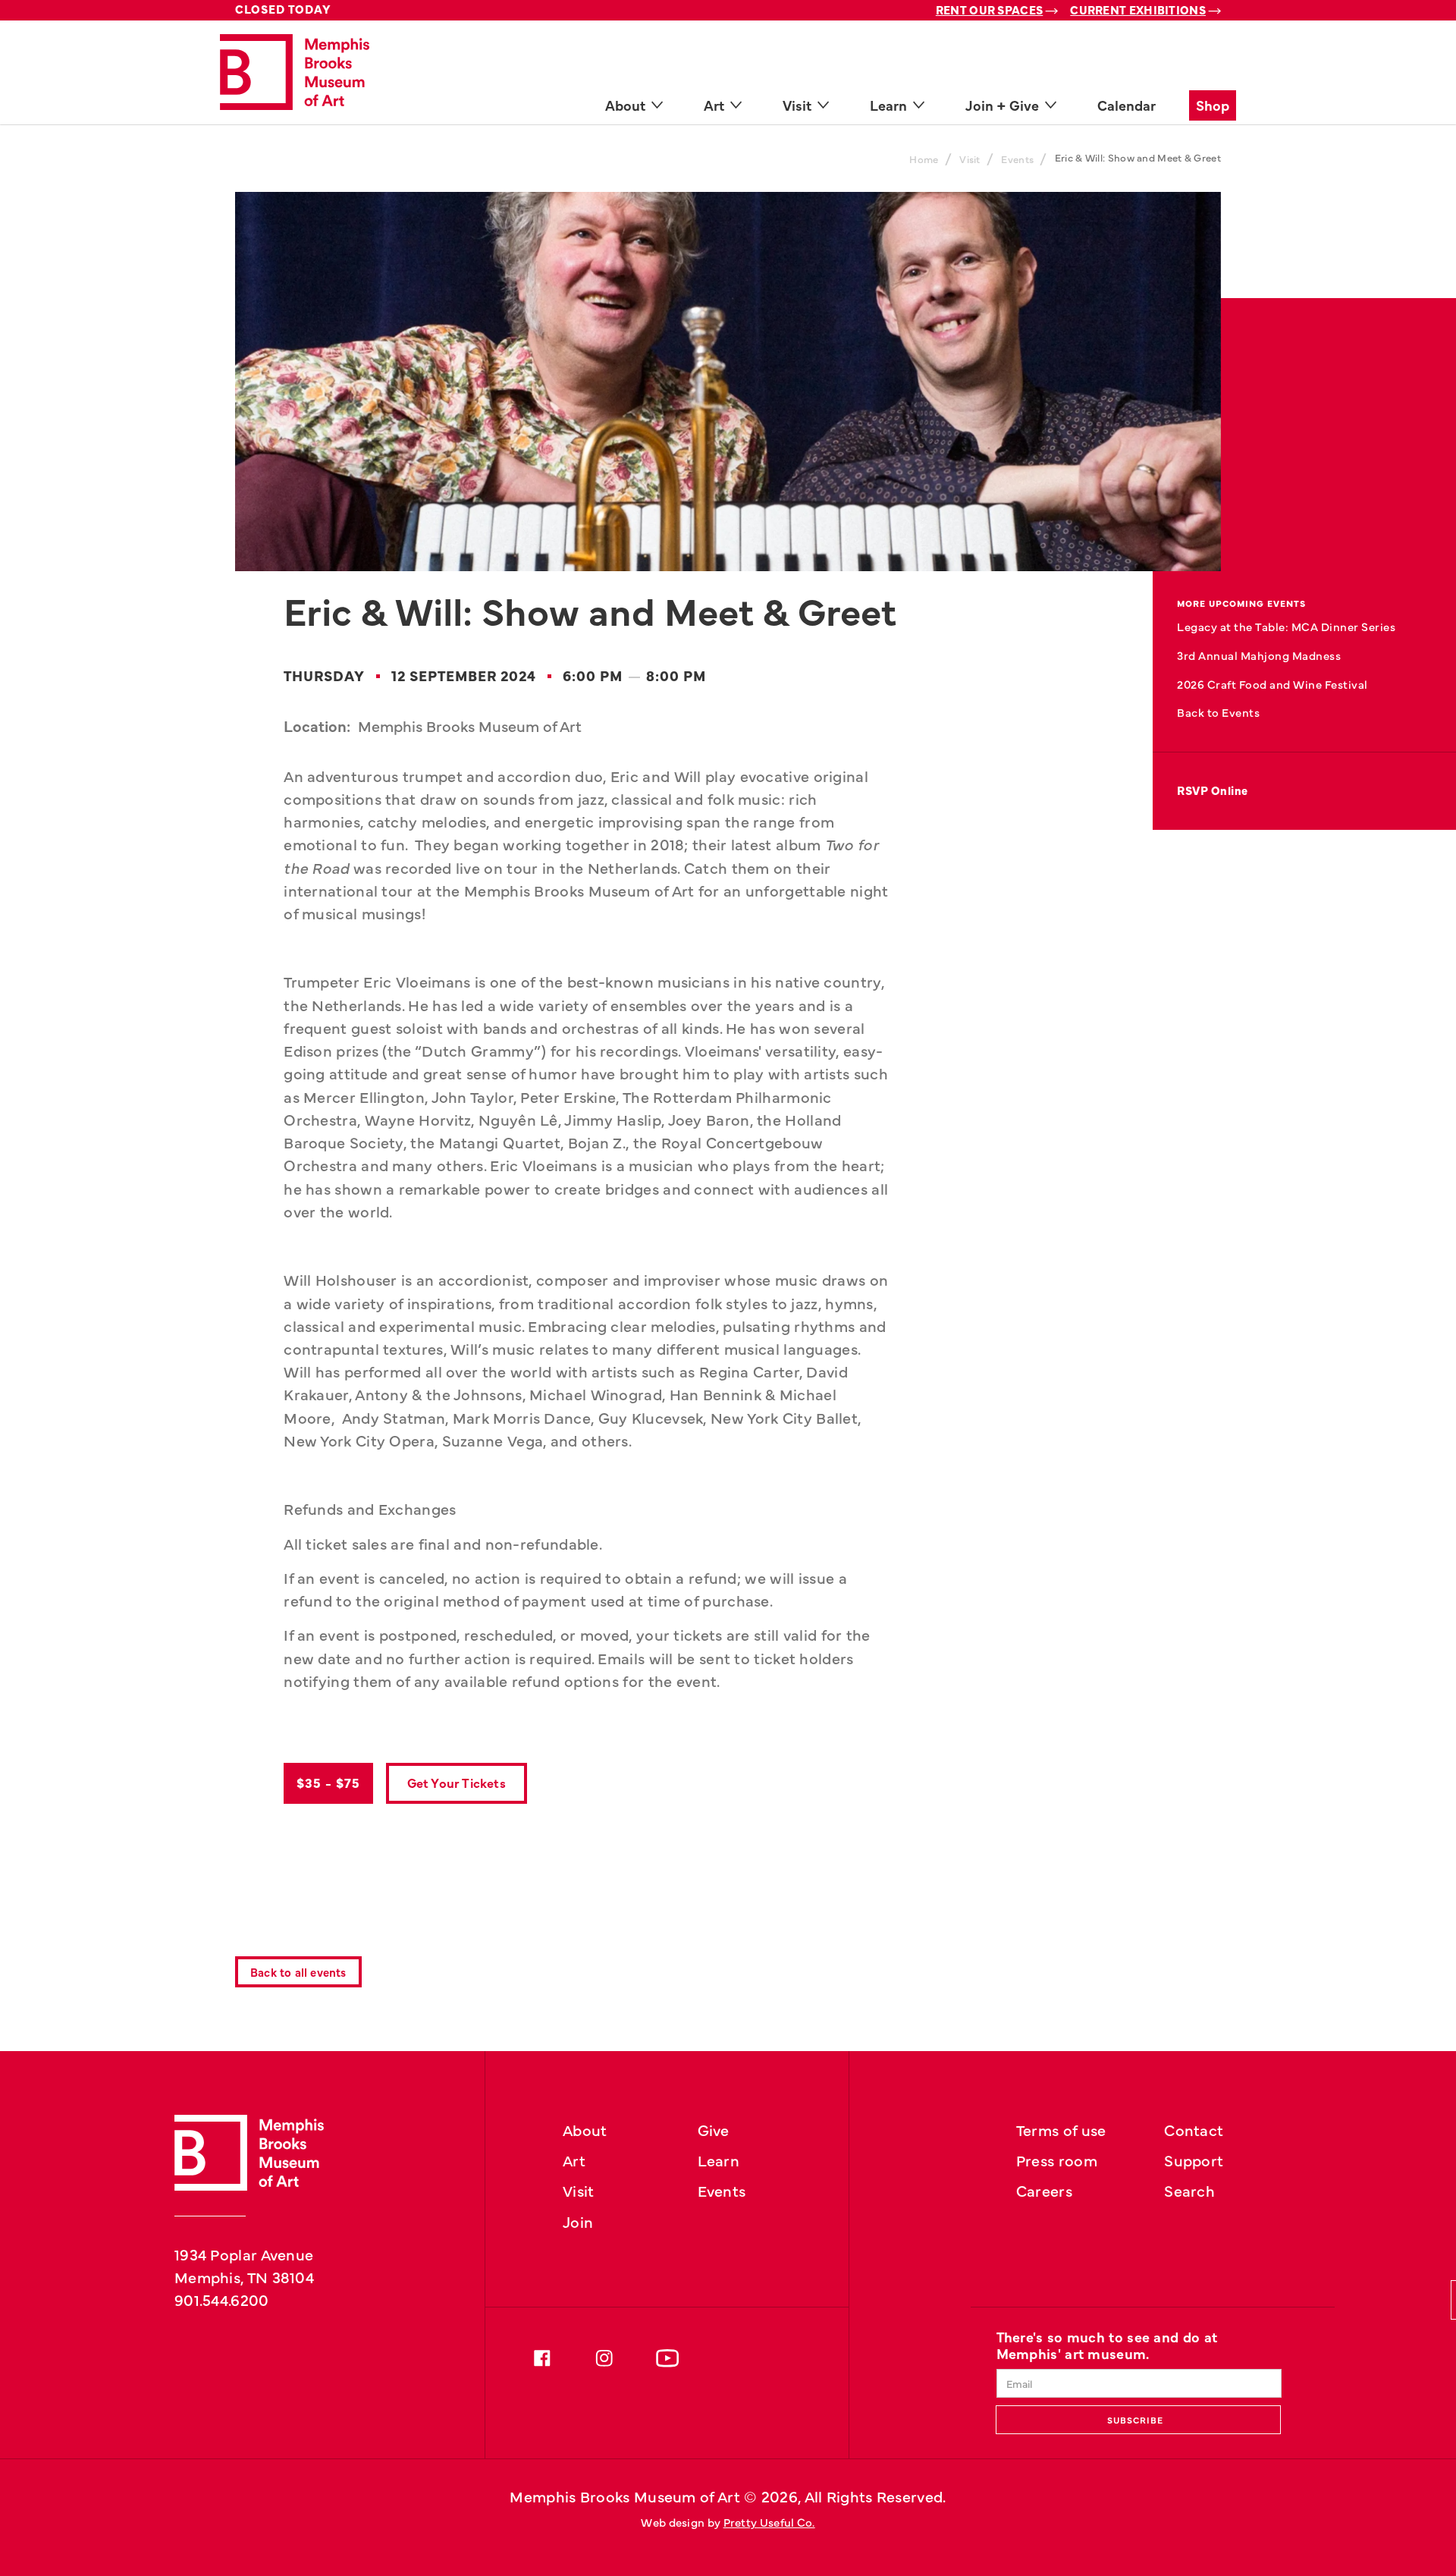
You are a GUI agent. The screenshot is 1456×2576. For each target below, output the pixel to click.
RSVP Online (1213, 790)
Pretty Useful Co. (769, 2522)
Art (574, 2160)
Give (714, 2129)
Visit (970, 159)
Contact (1194, 2129)
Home (924, 159)
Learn (719, 2160)
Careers (1044, 2190)
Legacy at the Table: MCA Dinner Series (1286, 626)
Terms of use (1061, 2129)
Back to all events (298, 1972)
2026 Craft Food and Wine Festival (1272, 684)
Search (1189, 2190)
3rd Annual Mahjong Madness (1259, 655)
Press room (1057, 2160)
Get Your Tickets (457, 1782)
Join (578, 2221)
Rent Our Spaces (990, 9)
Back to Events (1218, 712)
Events (1017, 159)
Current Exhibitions (1138, 9)
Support (1194, 2160)
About (585, 2129)
